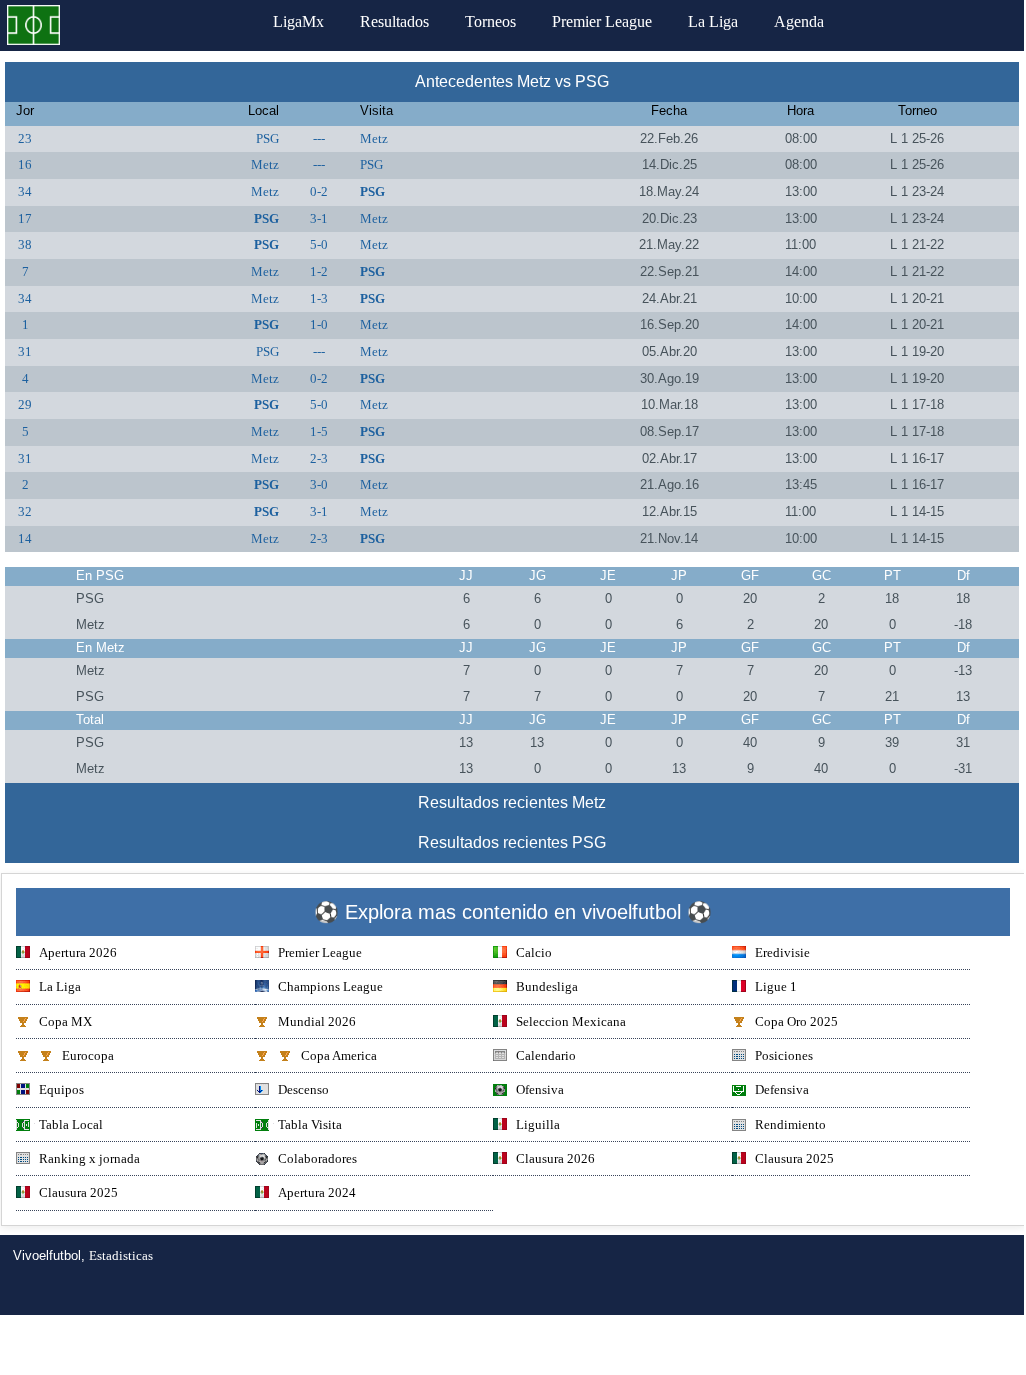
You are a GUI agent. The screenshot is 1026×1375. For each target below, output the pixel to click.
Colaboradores (317, 1158)
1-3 (319, 298)
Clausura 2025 (794, 1158)
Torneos (490, 21)
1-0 (319, 324)
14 (25, 538)
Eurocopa (88, 1055)
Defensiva (782, 1089)
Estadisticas (121, 1255)
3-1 (319, 218)
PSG (267, 138)
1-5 (319, 431)
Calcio (534, 952)
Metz (374, 138)
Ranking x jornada (89, 1158)
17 (25, 218)
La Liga (713, 21)
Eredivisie (782, 952)
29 (25, 404)
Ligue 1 (776, 986)
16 (25, 164)
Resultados (394, 21)
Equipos (61, 1089)
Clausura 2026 (555, 1158)
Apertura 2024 (317, 1192)
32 (25, 511)
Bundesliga (547, 986)
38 (25, 244)
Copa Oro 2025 (796, 1021)
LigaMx (298, 21)
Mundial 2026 (317, 1021)
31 (25, 351)
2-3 (319, 458)
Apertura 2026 (78, 952)
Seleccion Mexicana (571, 1021)
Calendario (546, 1055)
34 (25, 191)
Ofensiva (540, 1089)
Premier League (602, 21)
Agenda (799, 21)
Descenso (303, 1089)
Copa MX (65, 1021)
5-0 (319, 244)
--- (319, 138)
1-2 (319, 271)
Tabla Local (71, 1124)
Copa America (339, 1055)
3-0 (319, 484)
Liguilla (538, 1124)
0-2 (319, 191)
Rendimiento (790, 1124)
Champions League (330, 986)
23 (25, 138)
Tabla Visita (310, 1124)
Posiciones (784, 1055)
